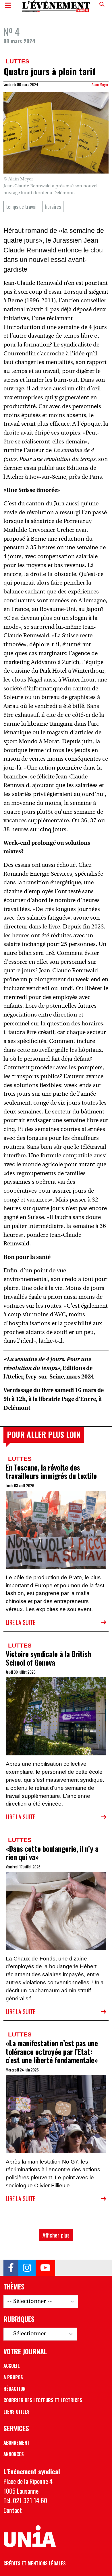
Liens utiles (17, 2412)
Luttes (18, 61)
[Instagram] (27, 2268)
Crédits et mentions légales (35, 2563)
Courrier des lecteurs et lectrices (43, 2400)
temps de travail (22, 206)
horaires (53, 206)
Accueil (12, 2366)
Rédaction (15, 2389)
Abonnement (17, 2443)
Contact (13, 2510)
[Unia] (30, 2536)
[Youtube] (45, 2268)
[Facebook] (11, 2268)
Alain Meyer (100, 84)
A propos (13, 2377)
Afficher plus (56, 2235)
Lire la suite (21, 1622)
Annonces (14, 2454)
